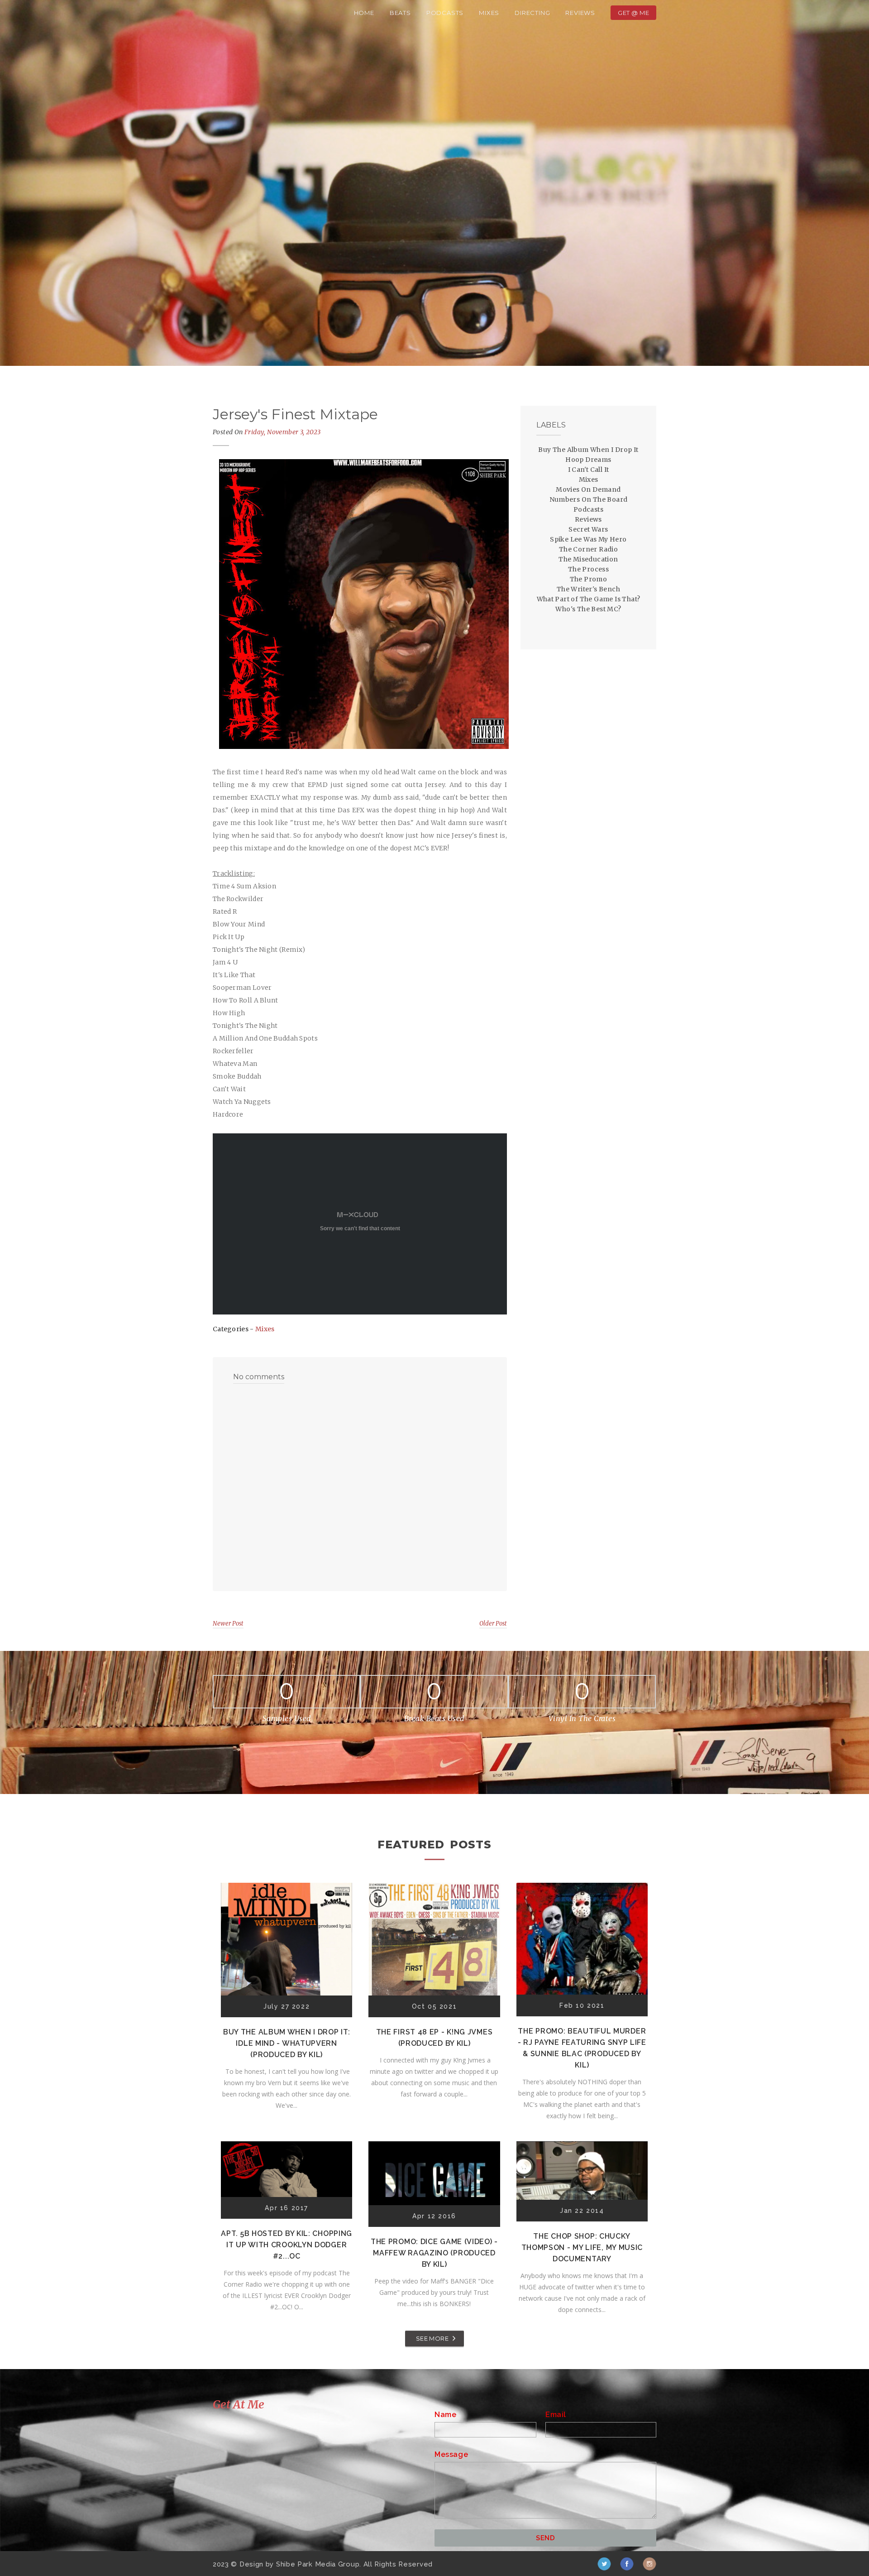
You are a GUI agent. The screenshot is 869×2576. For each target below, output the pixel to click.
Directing (532, 13)
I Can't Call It (589, 470)
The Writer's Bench (588, 589)
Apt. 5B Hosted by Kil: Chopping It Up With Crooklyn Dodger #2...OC (286, 2245)
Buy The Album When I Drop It (588, 450)
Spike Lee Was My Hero (588, 539)
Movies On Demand (588, 489)
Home (364, 13)
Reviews (580, 13)
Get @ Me (633, 13)
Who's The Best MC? (588, 609)
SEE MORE (432, 2338)
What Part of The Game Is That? (589, 599)
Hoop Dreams (588, 460)
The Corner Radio (588, 549)
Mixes (489, 13)
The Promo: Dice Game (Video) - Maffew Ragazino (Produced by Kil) (434, 2253)
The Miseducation (588, 559)
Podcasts (445, 13)
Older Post (493, 1624)
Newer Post (228, 1624)
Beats (400, 13)
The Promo (589, 579)
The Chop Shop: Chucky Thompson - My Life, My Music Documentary (582, 2247)
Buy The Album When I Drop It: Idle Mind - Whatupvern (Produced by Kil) (286, 2043)
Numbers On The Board (589, 499)
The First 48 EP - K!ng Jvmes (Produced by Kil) (434, 2038)
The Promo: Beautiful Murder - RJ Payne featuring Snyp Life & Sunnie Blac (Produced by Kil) (582, 2048)
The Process (588, 569)
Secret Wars (588, 529)
